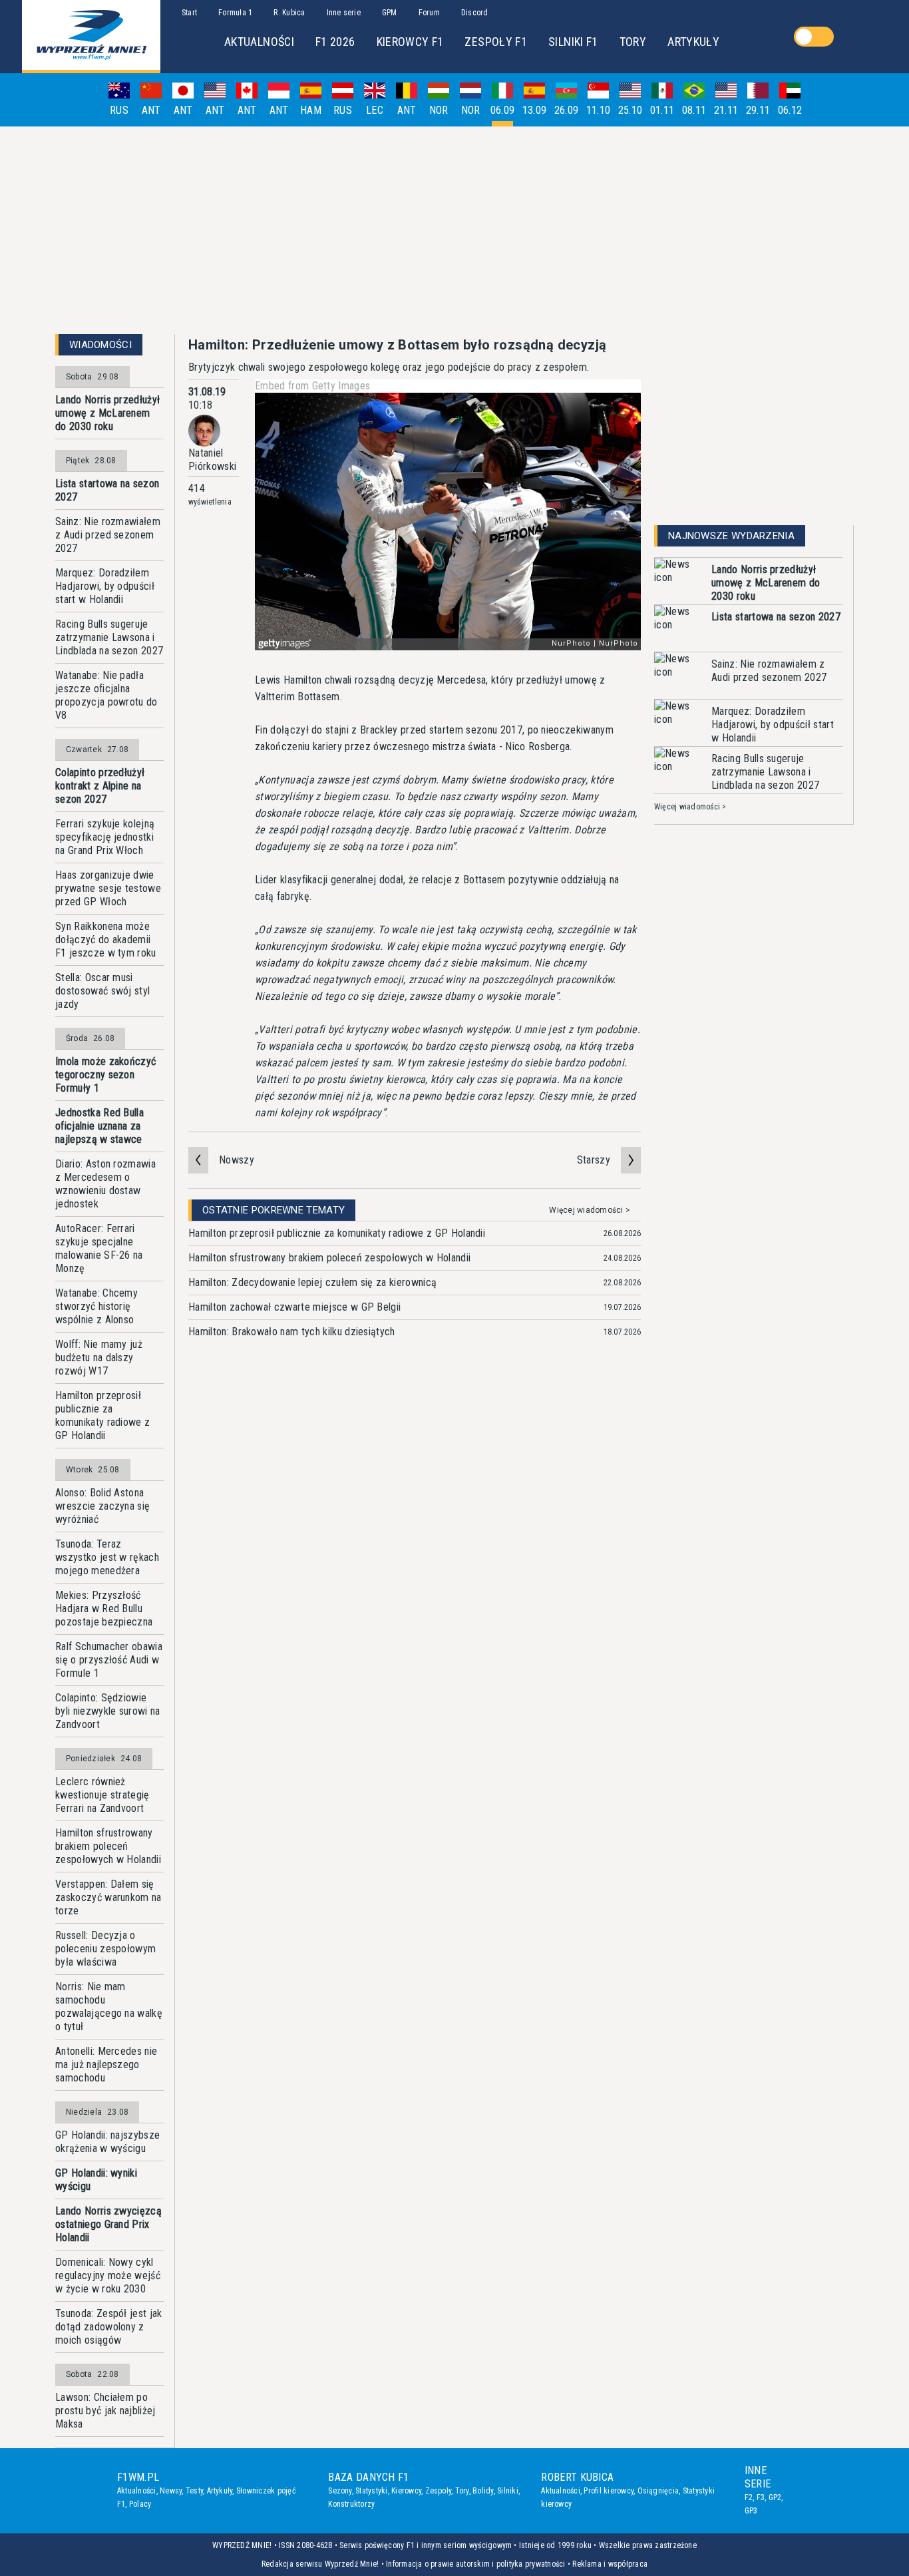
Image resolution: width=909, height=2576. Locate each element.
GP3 (751, 2511)
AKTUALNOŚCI (259, 42)
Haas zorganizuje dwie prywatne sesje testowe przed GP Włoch (108, 888)
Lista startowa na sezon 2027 (107, 490)
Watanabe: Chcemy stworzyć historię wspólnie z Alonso (96, 1306)
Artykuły (220, 2491)
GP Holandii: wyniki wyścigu (96, 2180)
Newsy (171, 2491)
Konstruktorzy (351, 2504)
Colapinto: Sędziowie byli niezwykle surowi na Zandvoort (108, 1711)
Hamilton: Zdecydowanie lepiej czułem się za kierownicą (312, 1282)
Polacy (140, 2504)
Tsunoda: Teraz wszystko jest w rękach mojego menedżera (107, 1557)
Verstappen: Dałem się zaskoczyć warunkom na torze (108, 1897)
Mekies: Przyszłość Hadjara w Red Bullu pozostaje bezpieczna (104, 1609)
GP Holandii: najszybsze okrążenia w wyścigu (107, 2142)
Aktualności (137, 2491)
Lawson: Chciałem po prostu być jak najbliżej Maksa (105, 2411)
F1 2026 (335, 42)
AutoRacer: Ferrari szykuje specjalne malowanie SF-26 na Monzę (99, 1248)
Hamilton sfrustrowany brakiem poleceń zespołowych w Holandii (108, 1846)
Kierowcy (406, 2491)
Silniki (508, 2491)
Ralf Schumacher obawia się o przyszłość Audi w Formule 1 (109, 1660)
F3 (761, 2497)
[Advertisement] (454, 230)
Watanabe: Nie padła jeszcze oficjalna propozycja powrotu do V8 (106, 695)
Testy (194, 2491)
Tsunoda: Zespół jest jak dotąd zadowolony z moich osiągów (109, 2327)
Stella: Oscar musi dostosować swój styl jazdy (102, 991)
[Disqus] (415, 1556)
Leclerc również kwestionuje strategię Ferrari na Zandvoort (102, 1795)
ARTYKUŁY (693, 42)
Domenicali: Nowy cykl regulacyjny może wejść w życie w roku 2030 (108, 2275)
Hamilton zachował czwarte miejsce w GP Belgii (294, 1307)
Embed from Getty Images (312, 386)
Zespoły (439, 2491)
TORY (633, 42)
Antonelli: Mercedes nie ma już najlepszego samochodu (106, 2064)
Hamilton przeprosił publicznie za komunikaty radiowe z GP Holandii (102, 1415)
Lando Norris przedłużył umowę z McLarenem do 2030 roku (107, 413)
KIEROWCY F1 (410, 42)
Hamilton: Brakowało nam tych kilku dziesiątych (292, 1332)
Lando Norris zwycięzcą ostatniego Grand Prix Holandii (108, 2224)
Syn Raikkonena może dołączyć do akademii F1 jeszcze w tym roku (106, 940)
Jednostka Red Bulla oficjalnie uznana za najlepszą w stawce (99, 1126)
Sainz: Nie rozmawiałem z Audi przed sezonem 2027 (108, 535)
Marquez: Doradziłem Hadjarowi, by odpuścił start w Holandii (105, 586)
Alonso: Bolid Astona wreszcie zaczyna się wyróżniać (102, 1506)
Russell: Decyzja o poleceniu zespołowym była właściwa (105, 1949)
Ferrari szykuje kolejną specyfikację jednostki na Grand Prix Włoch (105, 837)
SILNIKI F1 (573, 42)
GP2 (775, 2497)
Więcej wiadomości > (590, 1210)
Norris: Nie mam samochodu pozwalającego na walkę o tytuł (109, 2007)
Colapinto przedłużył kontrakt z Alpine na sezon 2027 (100, 786)
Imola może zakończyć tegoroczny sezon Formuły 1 (105, 1075)
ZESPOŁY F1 (496, 42)
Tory (462, 2491)
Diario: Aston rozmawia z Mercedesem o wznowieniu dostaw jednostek (105, 1184)
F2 (749, 2497)
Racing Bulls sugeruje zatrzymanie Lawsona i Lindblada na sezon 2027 (109, 637)
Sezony (340, 2491)
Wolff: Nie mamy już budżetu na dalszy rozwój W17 (99, 1358)
